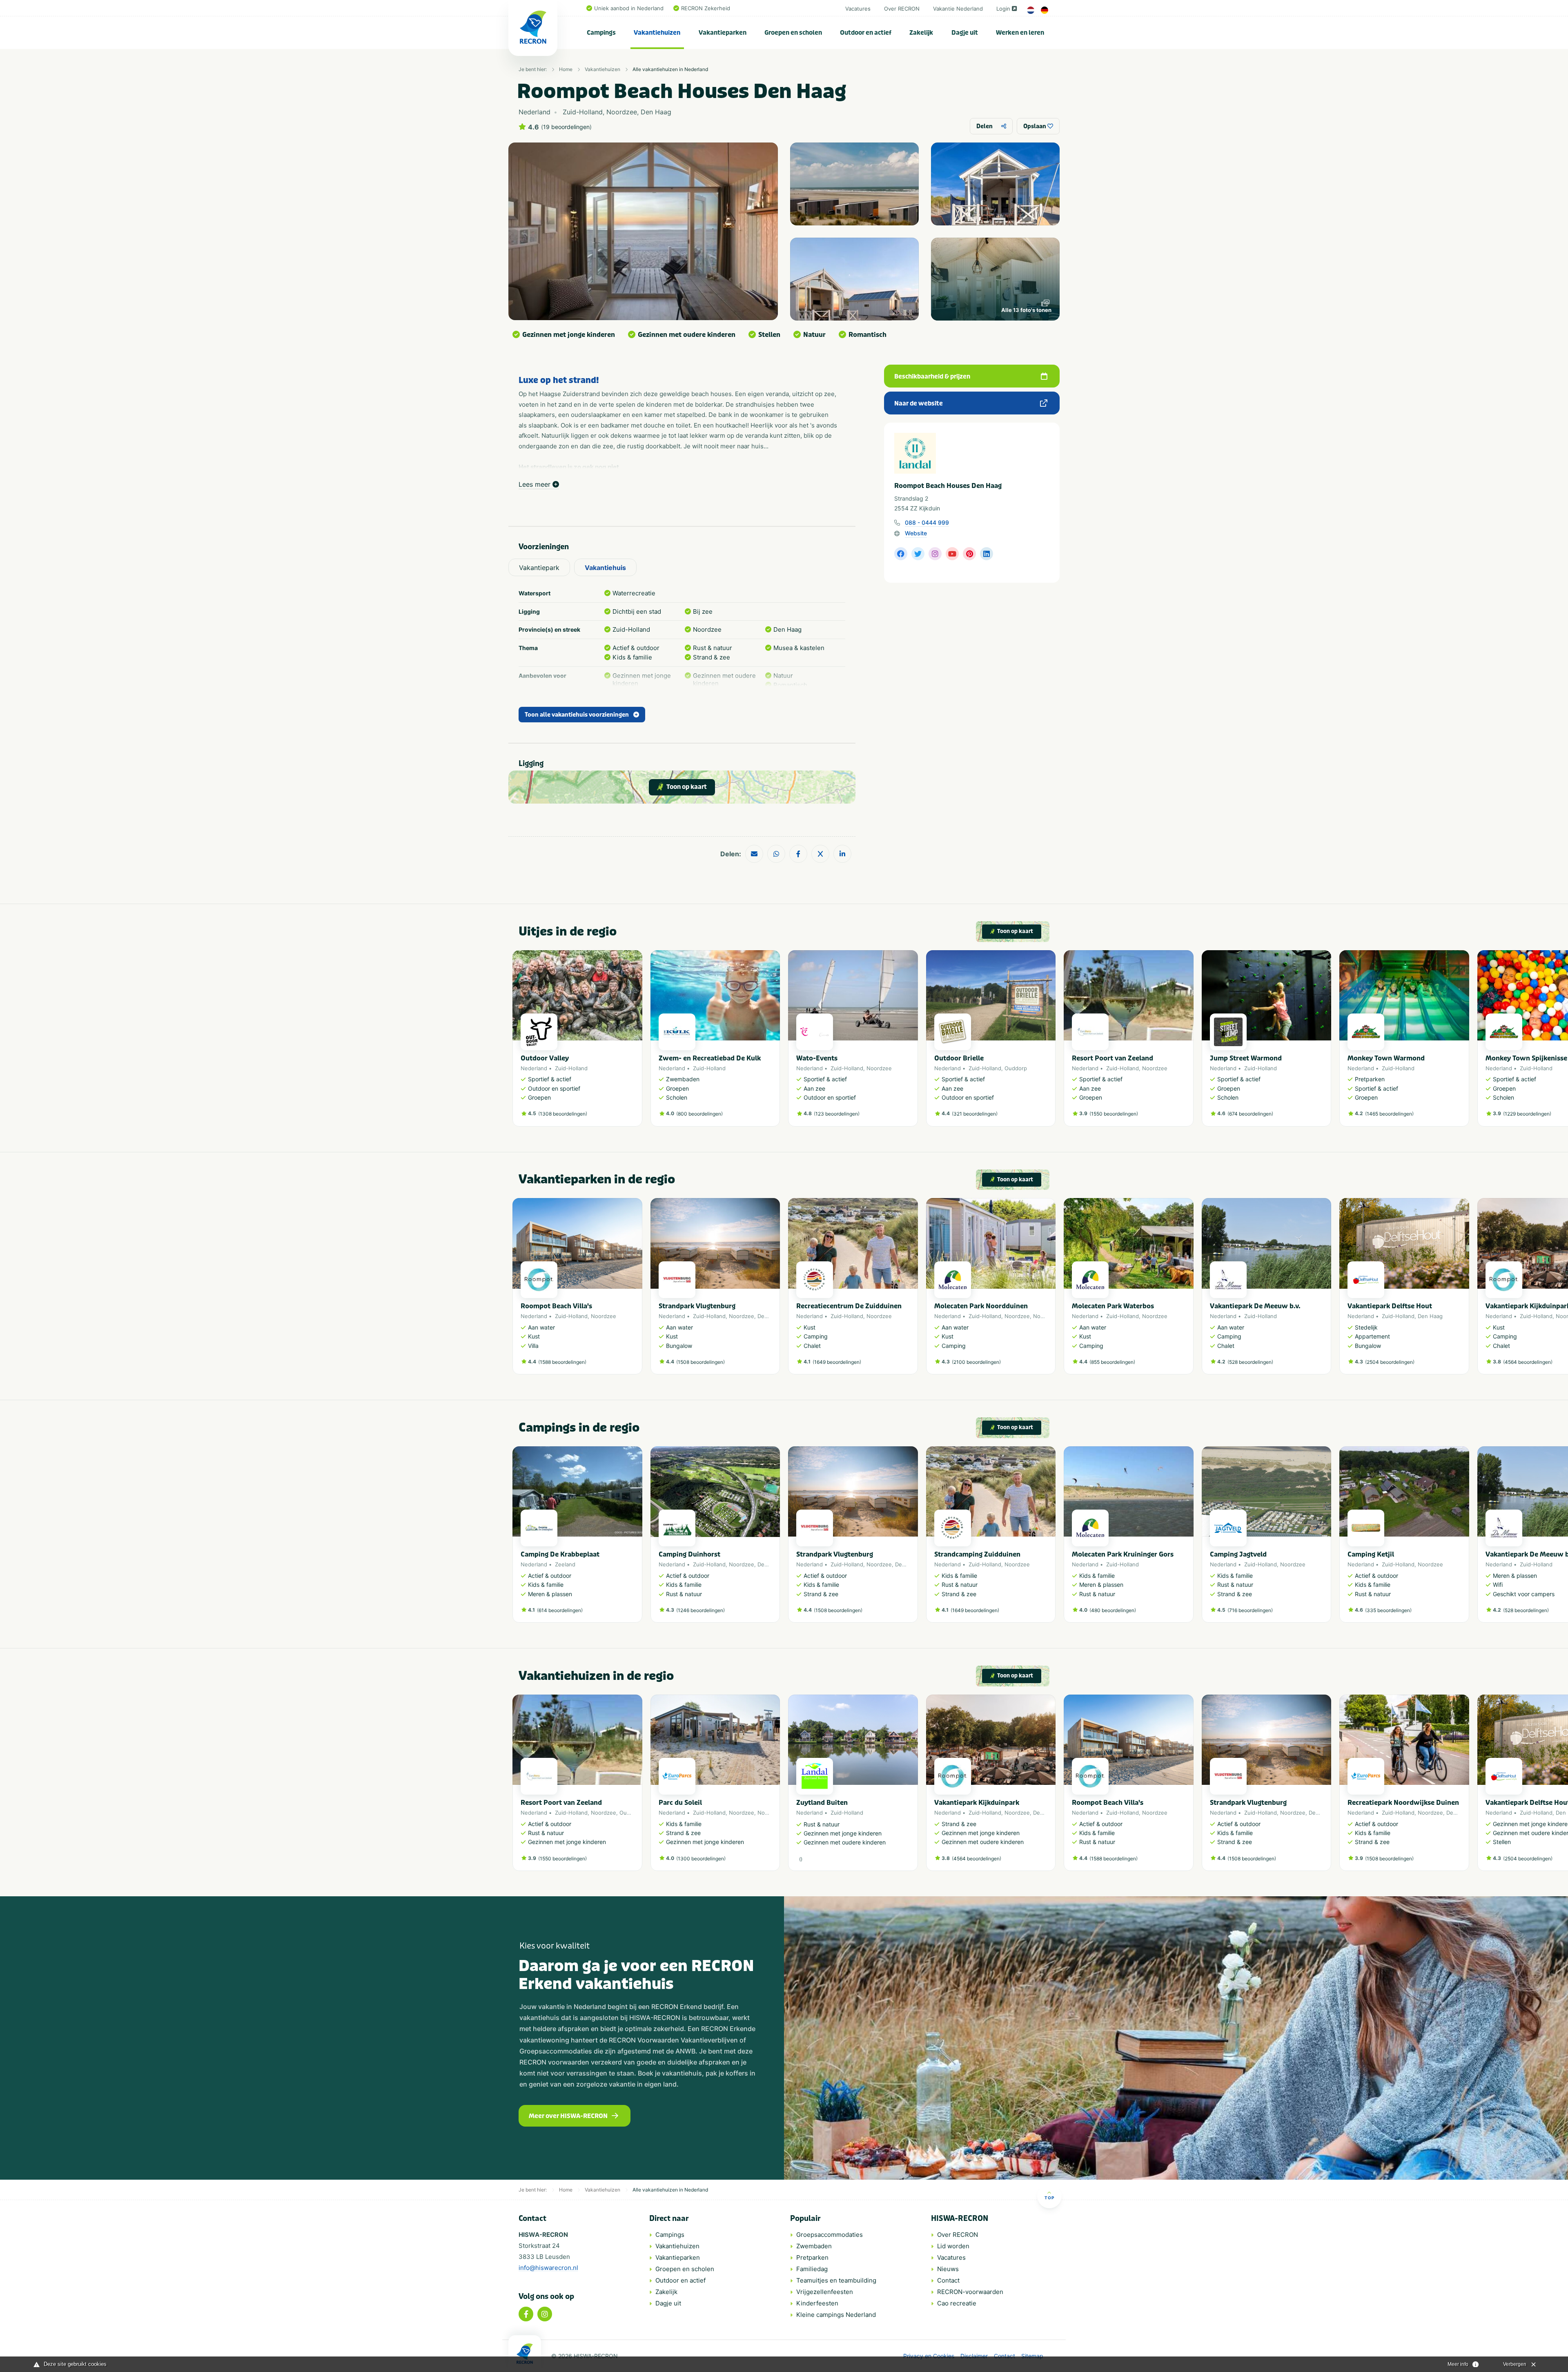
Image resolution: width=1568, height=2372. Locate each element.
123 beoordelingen (837, 1114)
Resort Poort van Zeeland (1113, 1058)
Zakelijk (921, 33)
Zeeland (565, 1564)
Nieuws (948, 2269)
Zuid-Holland (571, 1068)
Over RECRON (902, 9)
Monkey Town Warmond (1386, 1058)
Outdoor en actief (866, 33)
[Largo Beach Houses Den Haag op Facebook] (901, 554)
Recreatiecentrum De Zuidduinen (849, 1306)
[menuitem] (601, 33)
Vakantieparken (723, 33)
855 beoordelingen (1112, 1362)
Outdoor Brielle (959, 1058)
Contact (948, 2280)
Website (916, 533)
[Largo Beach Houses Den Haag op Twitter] (918, 554)
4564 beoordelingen (1528, 1362)
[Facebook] (526, 2314)
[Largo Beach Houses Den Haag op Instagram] (935, 554)
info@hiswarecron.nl (548, 2268)
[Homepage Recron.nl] (525, 2354)
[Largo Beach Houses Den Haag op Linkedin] (987, 554)
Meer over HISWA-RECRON (568, 2116)
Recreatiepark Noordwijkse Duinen (1403, 1803)
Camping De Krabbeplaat (560, 1554)
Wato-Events (817, 1058)
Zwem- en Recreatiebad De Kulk (710, 1058)
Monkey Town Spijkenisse (1526, 1058)
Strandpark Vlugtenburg (697, 1306)
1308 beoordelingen (563, 1114)
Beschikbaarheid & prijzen (932, 376)
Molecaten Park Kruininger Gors (1123, 1554)
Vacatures (858, 9)
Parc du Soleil (680, 1803)
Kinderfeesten (817, 2303)
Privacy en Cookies (929, 2356)
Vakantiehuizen (657, 33)
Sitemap (1032, 2356)
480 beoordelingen (1113, 1610)
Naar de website (919, 403)
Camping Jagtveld (1238, 1554)
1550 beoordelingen (1114, 1114)
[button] (1051, 1042)
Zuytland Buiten (822, 1803)
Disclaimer (974, 2356)
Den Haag (770, 1316)
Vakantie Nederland (958, 9)
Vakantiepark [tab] (539, 568)
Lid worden (953, 2246)
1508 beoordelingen (700, 1362)
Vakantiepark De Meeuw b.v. (1255, 1306)
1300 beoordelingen (701, 1859)
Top (1049, 2198)
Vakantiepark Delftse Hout (1390, 1306)
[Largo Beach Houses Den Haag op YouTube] (952, 554)
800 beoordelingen (699, 1114)
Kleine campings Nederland (836, 2315)
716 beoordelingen (1250, 1610)
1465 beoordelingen (1389, 1114)
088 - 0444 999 (927, 522)
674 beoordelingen (1250, 1114)
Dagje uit (965, 33)
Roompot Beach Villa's (556, 1306)
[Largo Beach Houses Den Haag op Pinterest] (969, 554)
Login (1003, 9)
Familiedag (812, 2269)
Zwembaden (814, 2246)
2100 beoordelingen (976, 1362)
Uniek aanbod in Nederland (629, 8)
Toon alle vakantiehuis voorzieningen (577, 715)
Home (566, 69)
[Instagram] (545, 2314)
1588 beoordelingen (562, 1362)
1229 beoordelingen (1527, 1114)
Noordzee (879, 1068)
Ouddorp (1016, 1068)
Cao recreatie (957, 2303)
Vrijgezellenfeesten (825, 2292)
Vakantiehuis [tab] (605, 568)
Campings (601, 33)
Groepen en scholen (793, 33)
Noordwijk (1046, 1316)
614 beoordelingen (560, 1610)
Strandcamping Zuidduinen (977, 1554)
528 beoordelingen (1250, 1362)
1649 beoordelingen (837, 1362)
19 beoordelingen (566, 127)
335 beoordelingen (1388, 1610)
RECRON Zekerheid (706, 8)
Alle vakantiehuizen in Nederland (670, 69)
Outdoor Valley (545, 1058)
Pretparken (812, 2257)
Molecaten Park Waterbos (1113, 1306)
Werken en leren (1020, 33)
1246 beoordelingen (700, 1610)
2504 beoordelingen (1390, 1362)
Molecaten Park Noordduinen (981, 1306)
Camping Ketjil (1371, 1554)
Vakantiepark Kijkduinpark (977, 1803)
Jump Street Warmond (1246, 1058)
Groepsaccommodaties (830, 2235)
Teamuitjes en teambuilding (836, 2280)
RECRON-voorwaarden (970, 2292)
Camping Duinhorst (689, 1554)
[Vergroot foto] (854, 184)
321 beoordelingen (975, 1114)
